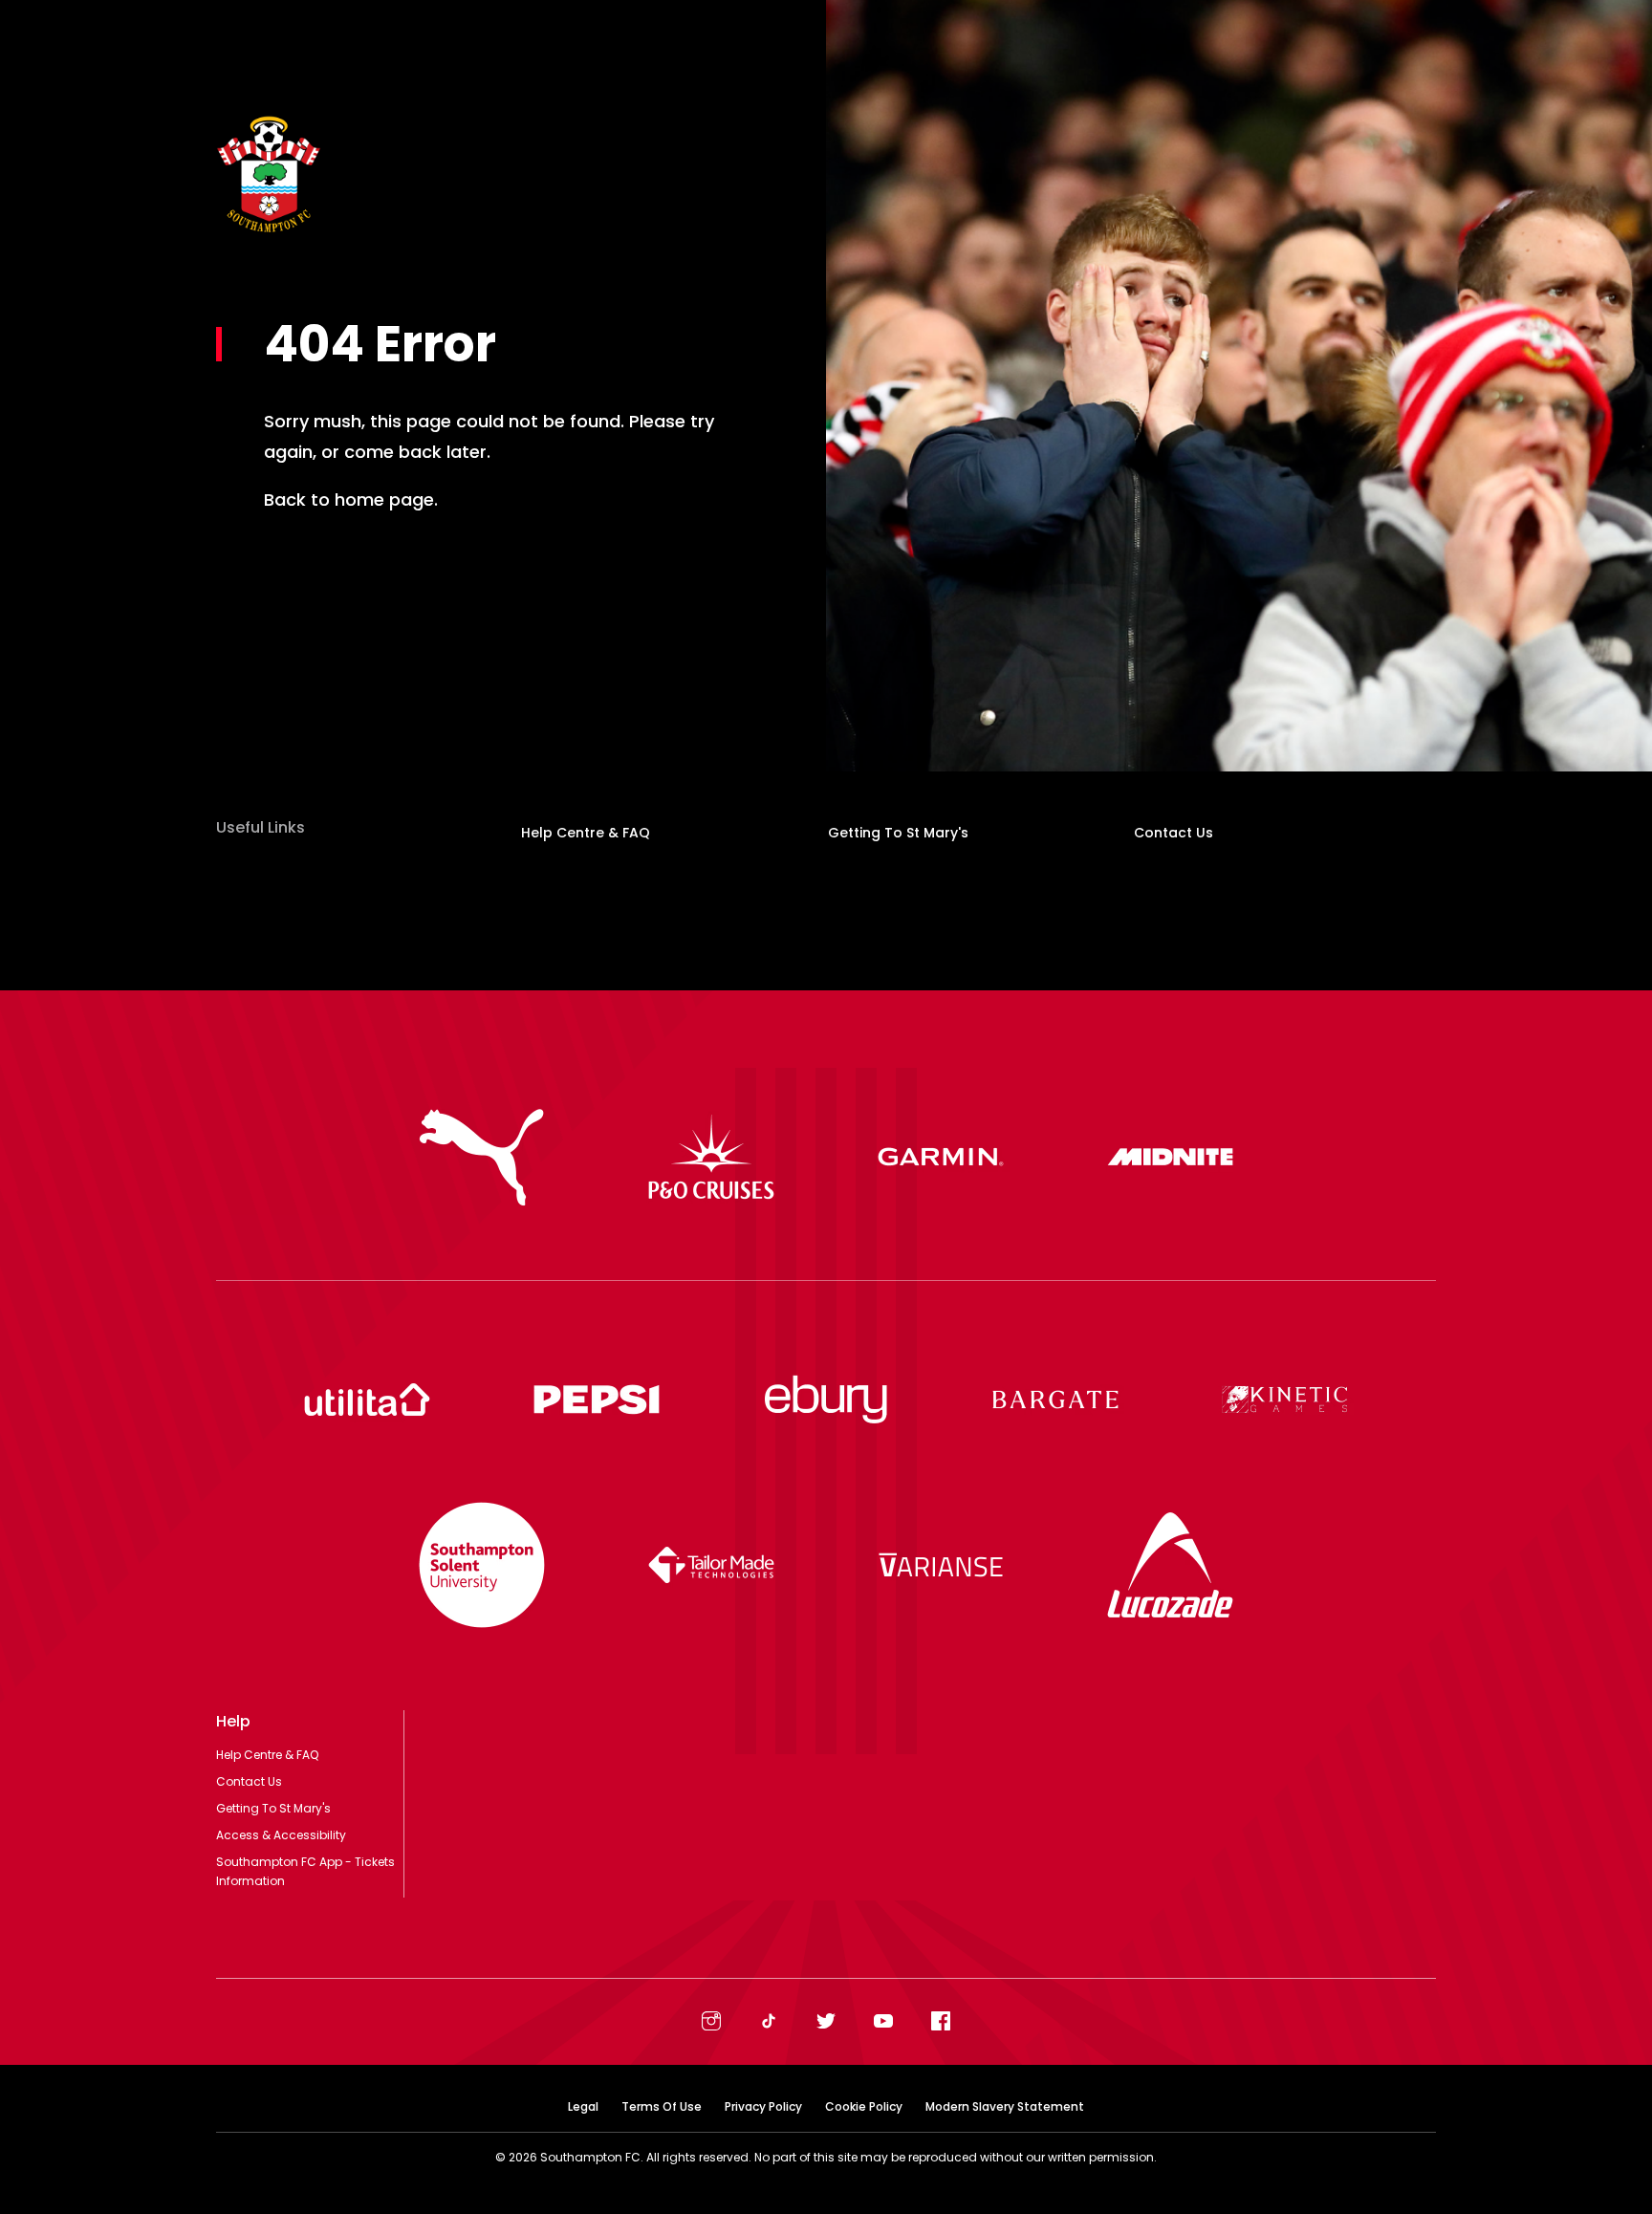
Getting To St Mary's (898, 833)
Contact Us (1174, 833)
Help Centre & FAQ (586, 833)
